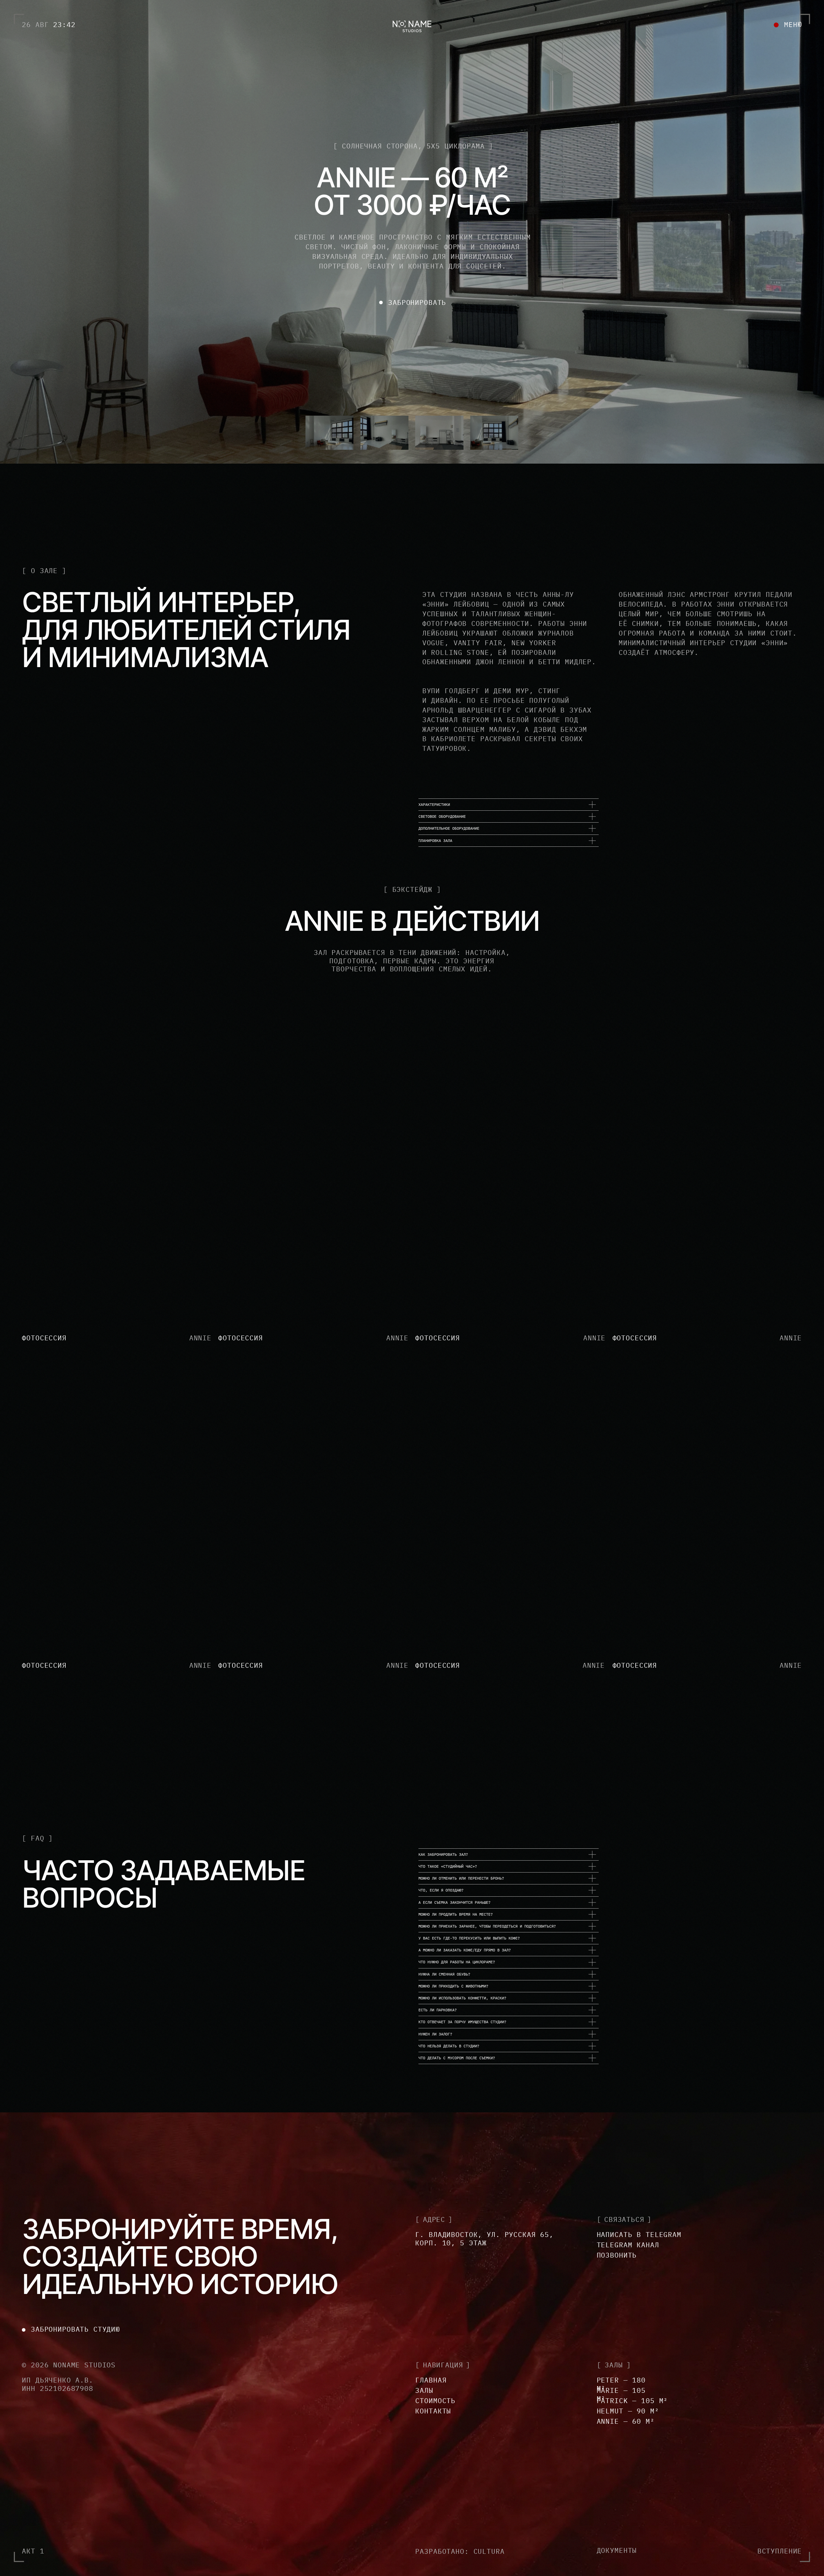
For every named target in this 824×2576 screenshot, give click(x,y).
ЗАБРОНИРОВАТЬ (417, 302)
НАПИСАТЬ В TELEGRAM (639, 2234)
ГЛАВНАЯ (431, 2380)
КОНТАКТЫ (433, 2411)
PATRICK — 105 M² (632, 2401)
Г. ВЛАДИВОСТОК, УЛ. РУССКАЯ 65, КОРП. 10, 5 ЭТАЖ (484, 2239)
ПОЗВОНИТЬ (617, 2255)
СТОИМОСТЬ (435, 2401)
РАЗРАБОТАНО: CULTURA (460, 2551)
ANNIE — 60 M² (626, 2421)
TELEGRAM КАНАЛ (628, 2245)
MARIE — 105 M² (621, 2394)
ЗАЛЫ (424, 2390)
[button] (788, 24)
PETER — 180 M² (621, 2384)
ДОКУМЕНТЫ (617, 2550)
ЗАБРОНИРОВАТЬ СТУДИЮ (75, 2329)
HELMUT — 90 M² (628, 2411)
